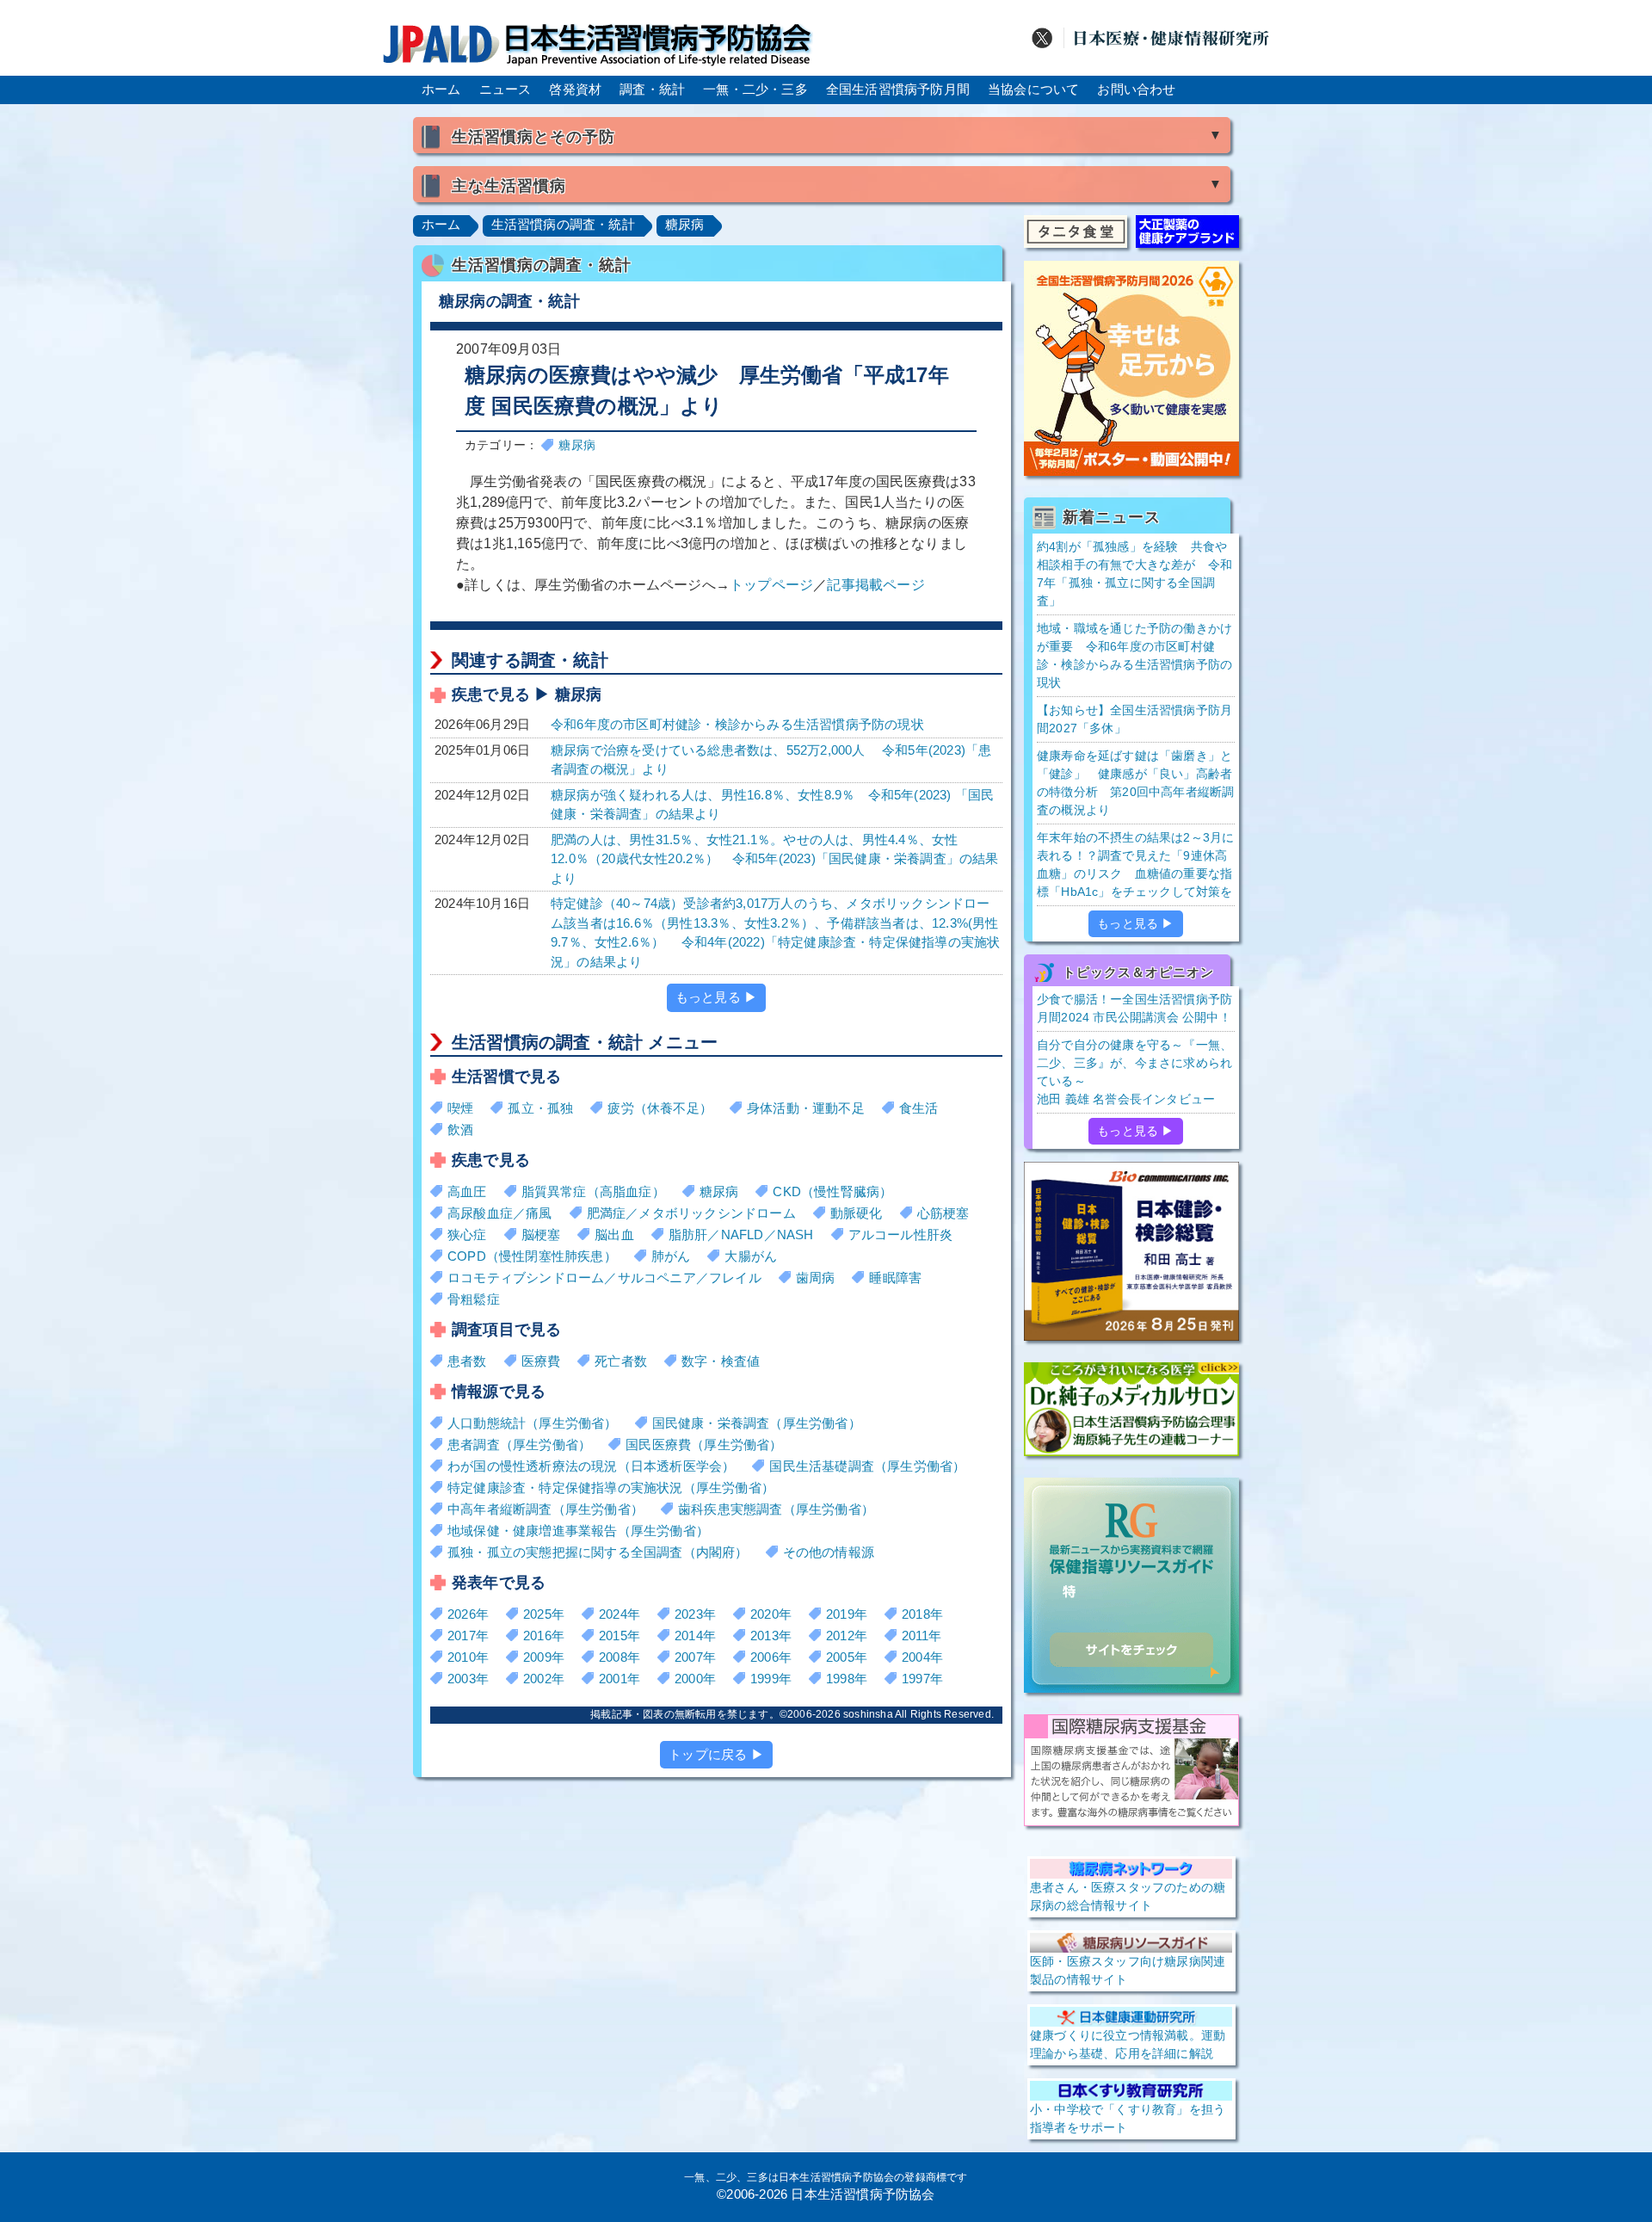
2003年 (468, 1679)
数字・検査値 (721, 1361)
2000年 (695, 1679)
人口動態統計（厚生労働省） (533, 1423)
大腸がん (751, 1256)
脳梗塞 (541, 1234)
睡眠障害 (895, 1278)
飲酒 (460, 1130)
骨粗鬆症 (474, 1299)
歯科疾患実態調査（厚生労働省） (776, 1509)
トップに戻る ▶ (716, 1754)
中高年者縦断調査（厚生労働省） (546, 1509)
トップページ (771, 585)
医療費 (541, 1361)
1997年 (922, 1679)
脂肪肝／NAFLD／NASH (741, 1234)
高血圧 (467, 1191)
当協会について (1033, 89)
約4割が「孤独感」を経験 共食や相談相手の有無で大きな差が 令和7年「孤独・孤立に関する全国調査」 (1134, 574)
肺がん (671, 1256)
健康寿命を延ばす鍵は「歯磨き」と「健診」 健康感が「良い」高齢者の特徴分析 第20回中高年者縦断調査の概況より (1135, 783)
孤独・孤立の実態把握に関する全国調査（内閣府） (598, 1552)
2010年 (468, 1657)
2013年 (771, 1636)
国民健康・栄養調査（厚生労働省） (757, 1423)
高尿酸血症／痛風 (500, 1213)
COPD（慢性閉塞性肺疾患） (532, 1256)
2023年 (695, 1614)
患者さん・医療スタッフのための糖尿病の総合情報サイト (1128, 1896)
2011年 (922, 1636)
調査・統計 (652, 89)
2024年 (619, 1614)
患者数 (467, 1361)
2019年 (847, 1614)
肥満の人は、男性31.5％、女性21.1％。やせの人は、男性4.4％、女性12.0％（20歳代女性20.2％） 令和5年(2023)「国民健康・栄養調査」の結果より (775, 859)
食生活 (919, 1108)
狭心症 (467, 1234)
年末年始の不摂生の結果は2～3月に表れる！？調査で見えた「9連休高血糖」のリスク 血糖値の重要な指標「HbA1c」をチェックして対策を (1135, 864)
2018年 (922, 1614)
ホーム (441, 89)
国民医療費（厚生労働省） (704, 1444)
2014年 (695, 1636)
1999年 (771, 1679)
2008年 (619, 1657)
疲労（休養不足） (660, 1108)
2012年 (847, 1636)
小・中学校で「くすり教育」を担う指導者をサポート (1128, 2118)
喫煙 (460, 1108)
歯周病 (816, 1278)
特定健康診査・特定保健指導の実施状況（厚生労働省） (611, 1488)
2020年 (771, 1614)
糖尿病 (685, 224)
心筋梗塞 (943, 1213)
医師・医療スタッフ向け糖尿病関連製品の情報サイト (1128, 1970)
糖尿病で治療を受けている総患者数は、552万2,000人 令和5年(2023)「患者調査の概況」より (771, 760)
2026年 (468, 1614)
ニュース (505, 89)
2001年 (619, 1679)
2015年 (619, 1636)
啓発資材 (575, 89)
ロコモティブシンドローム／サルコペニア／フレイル (604, 1278)
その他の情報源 (829, 1552)
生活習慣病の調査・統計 (563, 224)
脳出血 (614, 1234)
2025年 (544, 1614)
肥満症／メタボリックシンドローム (691, 1213)
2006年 (771, 1657)
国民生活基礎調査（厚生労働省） (867, 1466)
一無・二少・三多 (755, 89)
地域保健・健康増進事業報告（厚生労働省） (578, 1531)
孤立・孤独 (540, 1108)
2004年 (922, 1657)
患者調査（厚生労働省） (519, 1444)
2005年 (847, 1657)
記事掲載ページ (875, 585)
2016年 (544, 1636)
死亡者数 (621, 1361)
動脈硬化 (857, 1213)
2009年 (544, 1657)
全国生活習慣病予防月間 (898, 89)
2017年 (468, 1636)
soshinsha (868, 1714)
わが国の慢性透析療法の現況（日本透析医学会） (591, 1466)
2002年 (544, 1679)
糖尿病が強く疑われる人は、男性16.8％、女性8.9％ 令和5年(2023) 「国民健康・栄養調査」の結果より (772, 805)
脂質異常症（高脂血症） (593, 1191)
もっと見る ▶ (716, 997)
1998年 (847, 1679)
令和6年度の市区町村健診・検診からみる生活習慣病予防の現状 (737, 724)
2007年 (695, 1657)
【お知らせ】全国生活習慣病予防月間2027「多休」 (1134, 719)
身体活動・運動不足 (806, 1108)
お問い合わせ (1136, 89)
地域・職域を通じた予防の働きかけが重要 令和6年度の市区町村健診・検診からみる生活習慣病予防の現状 (1134, 655)
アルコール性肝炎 (901, 1234)
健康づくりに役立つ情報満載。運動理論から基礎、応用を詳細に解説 (1128, 2044)
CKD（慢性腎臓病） (832, 1191)
